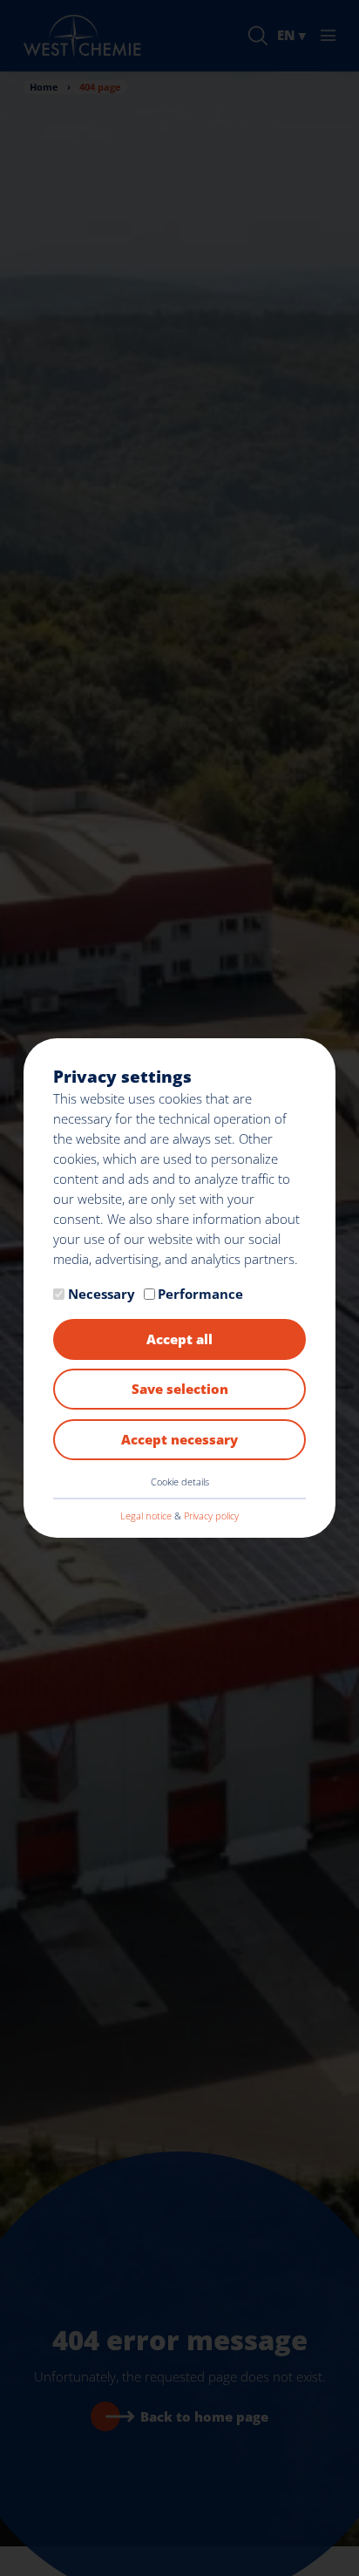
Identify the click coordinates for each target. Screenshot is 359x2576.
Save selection (180, 1389)
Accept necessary (179, 1439)
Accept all (179, 1339)
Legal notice (146, 1516)
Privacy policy (211, 1516)
